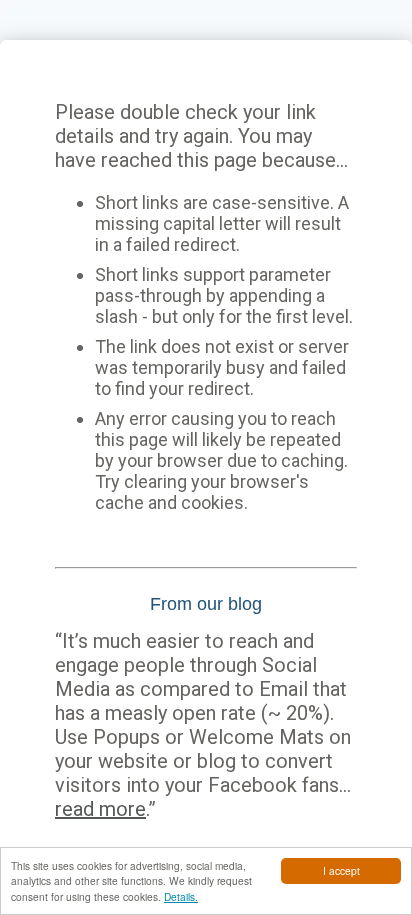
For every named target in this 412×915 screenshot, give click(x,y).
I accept (341, 870)
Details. (181, 896)
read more (100, 809)
